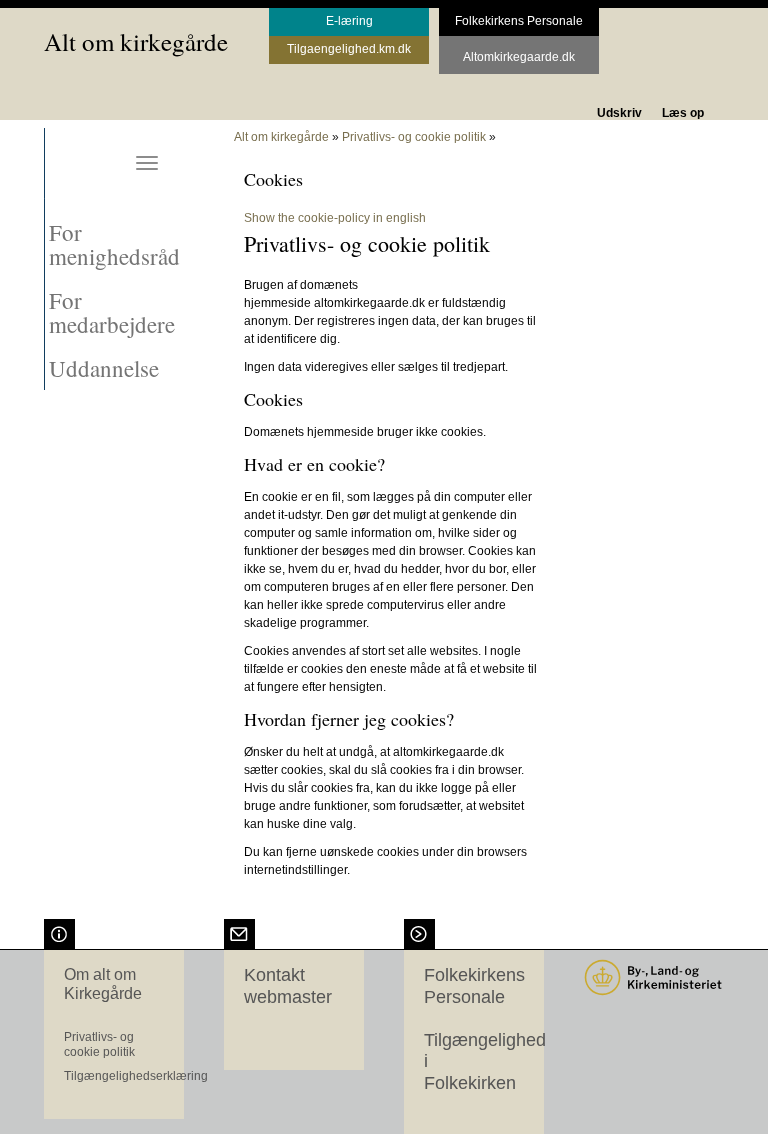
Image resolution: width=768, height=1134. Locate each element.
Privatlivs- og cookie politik (414, 137)
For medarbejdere (112, 312)
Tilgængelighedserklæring (136, 1076)
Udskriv (619, 113)
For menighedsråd (114, 244)
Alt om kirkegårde (136, 41)
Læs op (683, 113)
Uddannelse (104, 368)
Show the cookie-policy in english (335, 218)
